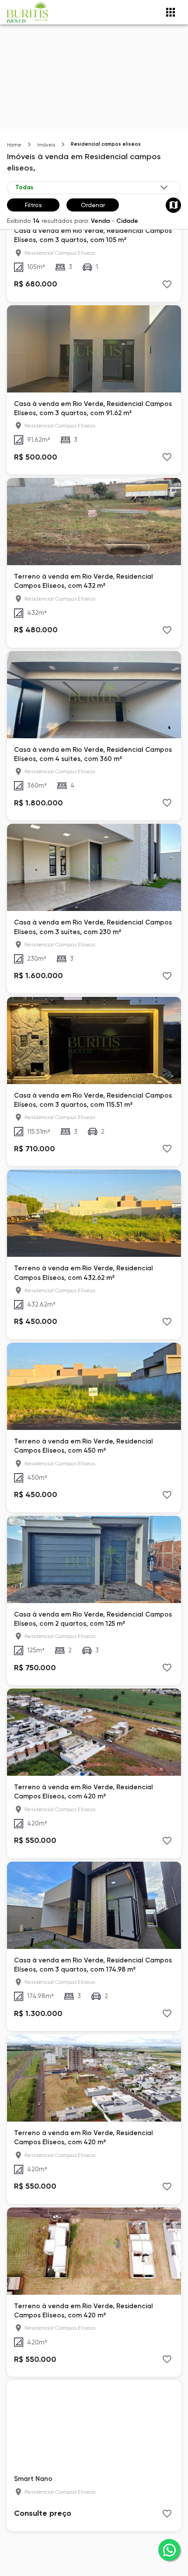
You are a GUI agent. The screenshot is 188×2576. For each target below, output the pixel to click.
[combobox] (92, 188)
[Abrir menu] (171, 12)
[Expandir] (164, 188)
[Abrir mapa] (173, 205)
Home (14, 145)
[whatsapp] (169, 2550)
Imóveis (46, 145)
